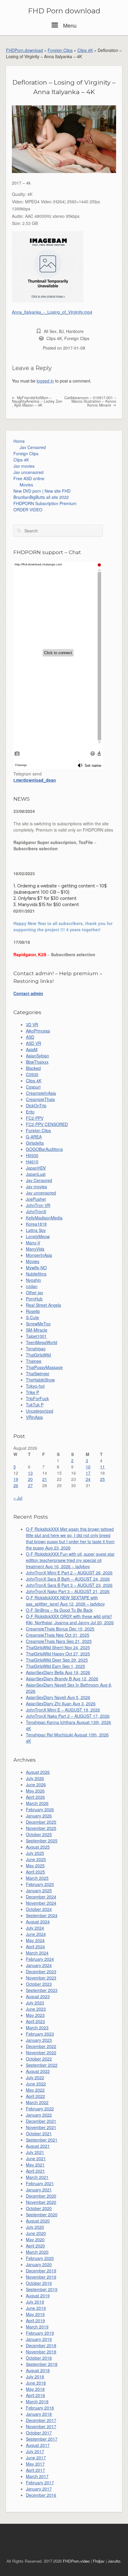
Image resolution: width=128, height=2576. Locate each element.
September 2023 (42, 1990)
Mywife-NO (36, 1268)
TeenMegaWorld (42, 1342)
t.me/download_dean (35, 780)
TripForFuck (37, 1398)
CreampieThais (40, 1099)
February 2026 (40, 1809)
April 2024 (35, 1947)
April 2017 (35, 2470)
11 (102, 1467)
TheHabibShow (40, 1380)
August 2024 (38, 1922)
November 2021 (41, 2127)
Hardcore (75, 331)
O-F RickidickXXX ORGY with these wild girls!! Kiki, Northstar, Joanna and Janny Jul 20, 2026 (70, 1619)
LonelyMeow (38, 1236)
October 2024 (39, 1909)
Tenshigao (36, 1349)
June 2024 (36, 1934)
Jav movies (24, 466)
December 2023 (41, 1971)
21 (45, 1479)
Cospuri (33, 1087)
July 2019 (35, 2302)
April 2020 (35, 2246)
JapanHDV (36, 1168)
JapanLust (36, 1174)
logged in (45, 381)
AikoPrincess (38, 1031)
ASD (30, 1037)
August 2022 (38, 2071)
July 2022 (35, 2077)
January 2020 (39, 2264)
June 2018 (36, 2383)
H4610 (32, 1162)
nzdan (32, 1286)
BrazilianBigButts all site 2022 (41, 497)
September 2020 (42, 2215)
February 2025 (40, 1884)
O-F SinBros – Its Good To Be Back (59, 1610)
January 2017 (39, 2489)
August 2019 (38, 2296)
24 (88, 1479)
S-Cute (32, 1317)
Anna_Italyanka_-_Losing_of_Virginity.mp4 (52, 312)
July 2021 (35, 2152)
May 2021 (35, 2165)
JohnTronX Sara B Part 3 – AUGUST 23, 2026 (69, 1585)
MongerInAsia (39, 1255)
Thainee (34, 1361)
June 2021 (36, 2158)
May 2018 (35, 2389)
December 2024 (41, 1897)
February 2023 (40, 2034)
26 (16, 1485)
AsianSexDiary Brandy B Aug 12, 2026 (62, 1679)
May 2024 (35, 1940)
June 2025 (36, 1859)
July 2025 (35, 1853)
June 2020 (36, 2233)
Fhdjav (99, 2561)
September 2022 (42, 2065)
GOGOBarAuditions (44, 1149)
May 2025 (35, 1866)
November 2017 (41, 2426)
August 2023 (38, 1996)
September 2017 (42, 2439)
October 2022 (39, 2059)
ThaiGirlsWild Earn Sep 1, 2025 (56, 1666)
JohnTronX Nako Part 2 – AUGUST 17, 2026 (68, 1716)
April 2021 (35, 2171)
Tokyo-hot (35, 1386)
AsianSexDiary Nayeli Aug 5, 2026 (58, 1697)
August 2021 (38, 2146)
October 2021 (39, 2134)
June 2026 (36, 1785)
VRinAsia (34, 1417)
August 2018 (38, 2370)
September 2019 (42, 2289)
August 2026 (38, 1772)
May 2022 (35, 2090)
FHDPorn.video (76, 2561)
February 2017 (40, 2483)
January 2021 (39, 2190)
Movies (26, 485)
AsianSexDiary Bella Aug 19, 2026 (58, 1672)
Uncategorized (40, 1411)
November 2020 (41, 2202)
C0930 (32, 1074)
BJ (61, 331)
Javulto (114, 2561)
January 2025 (39, 1890)
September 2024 (42, 1915)
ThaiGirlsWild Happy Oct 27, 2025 (58, 1654)
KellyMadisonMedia (44, 1218)
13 (30, 1473)
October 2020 (39, 2208)
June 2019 (36, 2308)
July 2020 (35, 2227)
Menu (69, 25)
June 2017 (36, 2458)
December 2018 (41, 2345)
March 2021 (37, 2177)
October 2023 (39, 1984)
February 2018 (40, 2408)
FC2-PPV (35, 1118)
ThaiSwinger (38, 1373)
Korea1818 (36, 1224)
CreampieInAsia (41, 1093)
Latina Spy (36, 1230)
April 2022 (35, 2096)
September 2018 (42, 2364)
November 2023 (41, 1978)
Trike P (32, 1392)
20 (30, 1479)
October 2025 (39, 1834)
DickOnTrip (36, 1105)
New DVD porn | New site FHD (42, 491)
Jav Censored (33, 447)
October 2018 (39, 2358)
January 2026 (39, 1816)
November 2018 (41, 2352)
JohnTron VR (38, 1205)
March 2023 (37, 2028)
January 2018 (39, 2414)
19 (16, 1479)
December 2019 (41, 2271)
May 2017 (35, 2464)
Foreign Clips (60, 50)
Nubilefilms (36, 1274)
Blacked (33, 1068)
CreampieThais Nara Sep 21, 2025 (59, 1641)
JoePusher (36, 1199)
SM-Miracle (37, 1330)
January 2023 (39, 2040)
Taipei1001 (36, 1336)
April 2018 (35, 2395)
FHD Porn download (64, 11)
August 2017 (38, 2445)
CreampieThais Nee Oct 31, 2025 (58, 1635)
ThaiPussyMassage (44, 1367)
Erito (30, 1112)
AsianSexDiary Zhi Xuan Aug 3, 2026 (61, 1703)
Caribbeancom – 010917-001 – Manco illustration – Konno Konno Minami (90, 401)
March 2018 (37, 2401)
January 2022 (39, 2115)
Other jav (35, 1292)
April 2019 (35, 2320)
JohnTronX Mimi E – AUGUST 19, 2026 (63, 1710)
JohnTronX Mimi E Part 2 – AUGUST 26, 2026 (69, 1573)
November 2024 (41, 1903)
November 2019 (41, 2277)
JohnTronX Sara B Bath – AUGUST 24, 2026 (68, 1579)
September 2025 (42, 1841)
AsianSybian (38, 1056)
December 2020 (41, 2196)
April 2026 (35, 1797)
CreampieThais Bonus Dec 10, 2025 (60, 1629)
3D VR (32, 1024)
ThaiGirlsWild (38, 1355)
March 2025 (37, 1878)
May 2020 (35, 2239)
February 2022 (40, 2109)
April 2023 (35, 2021)
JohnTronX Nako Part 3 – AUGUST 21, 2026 (68, 1591)
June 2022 (36, 2084)
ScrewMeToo (38, 1324)
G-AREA (34, 1137)
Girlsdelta (35, 1143)
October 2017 (39, 2433)
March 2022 (37, 2102)
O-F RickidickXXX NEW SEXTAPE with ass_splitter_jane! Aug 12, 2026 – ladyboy (65, 1601)
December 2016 (41, 2495)
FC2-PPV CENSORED (47, 1124)
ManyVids (35, 1249)
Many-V (33, 1243)
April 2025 (35, 1872)
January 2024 (39, 1965)
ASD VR (33, 1043)
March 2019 (37, 2327)
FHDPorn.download (24, 50)
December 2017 (41, 2420)
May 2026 (35, 1791)
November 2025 (41, 1828)
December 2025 (41, 1822)
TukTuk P (35, 1405)
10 (88, 1467)
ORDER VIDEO (28, 510)
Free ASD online (29, 478)
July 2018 (35, 2377)
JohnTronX (36, 1211)
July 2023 (35, 2003)
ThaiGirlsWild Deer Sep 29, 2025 (57, 1660)
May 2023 (35, 2015)
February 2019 (40, 2333)
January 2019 (39, 2339)
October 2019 (39, 2283)
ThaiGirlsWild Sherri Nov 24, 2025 (58, 1647)
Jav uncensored (28, 472)
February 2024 (40, 1959)
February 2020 (40, 2258)
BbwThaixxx (37, 1062)
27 (30, 1485)
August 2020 (38, 2221)
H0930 (32, 1155)
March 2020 (37, 2252)
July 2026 (35, 1778)
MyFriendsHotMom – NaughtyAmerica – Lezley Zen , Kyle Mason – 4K (37, 401)
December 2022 (41, 2046)
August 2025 (38, 1847)
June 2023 (36, 2009)
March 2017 (37, 2476)
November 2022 (41, 2052)
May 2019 (35, 2314)
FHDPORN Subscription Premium (45, 503)
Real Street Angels (43, 1305)
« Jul (18, 1498)
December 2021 (41, 2121)
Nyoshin (33, 1280)
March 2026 (37, 1803)
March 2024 (37, 1953)
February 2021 (40, 2183)
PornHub (34, 1299)
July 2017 (35, 2451)
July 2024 (35, 1928)
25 (102, 1479)
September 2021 (42, 2140)
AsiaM (32, 1049)
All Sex (50, 331)
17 (88, 1473)
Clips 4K (85, 50)
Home (19, 441)
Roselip (33, 1311)
